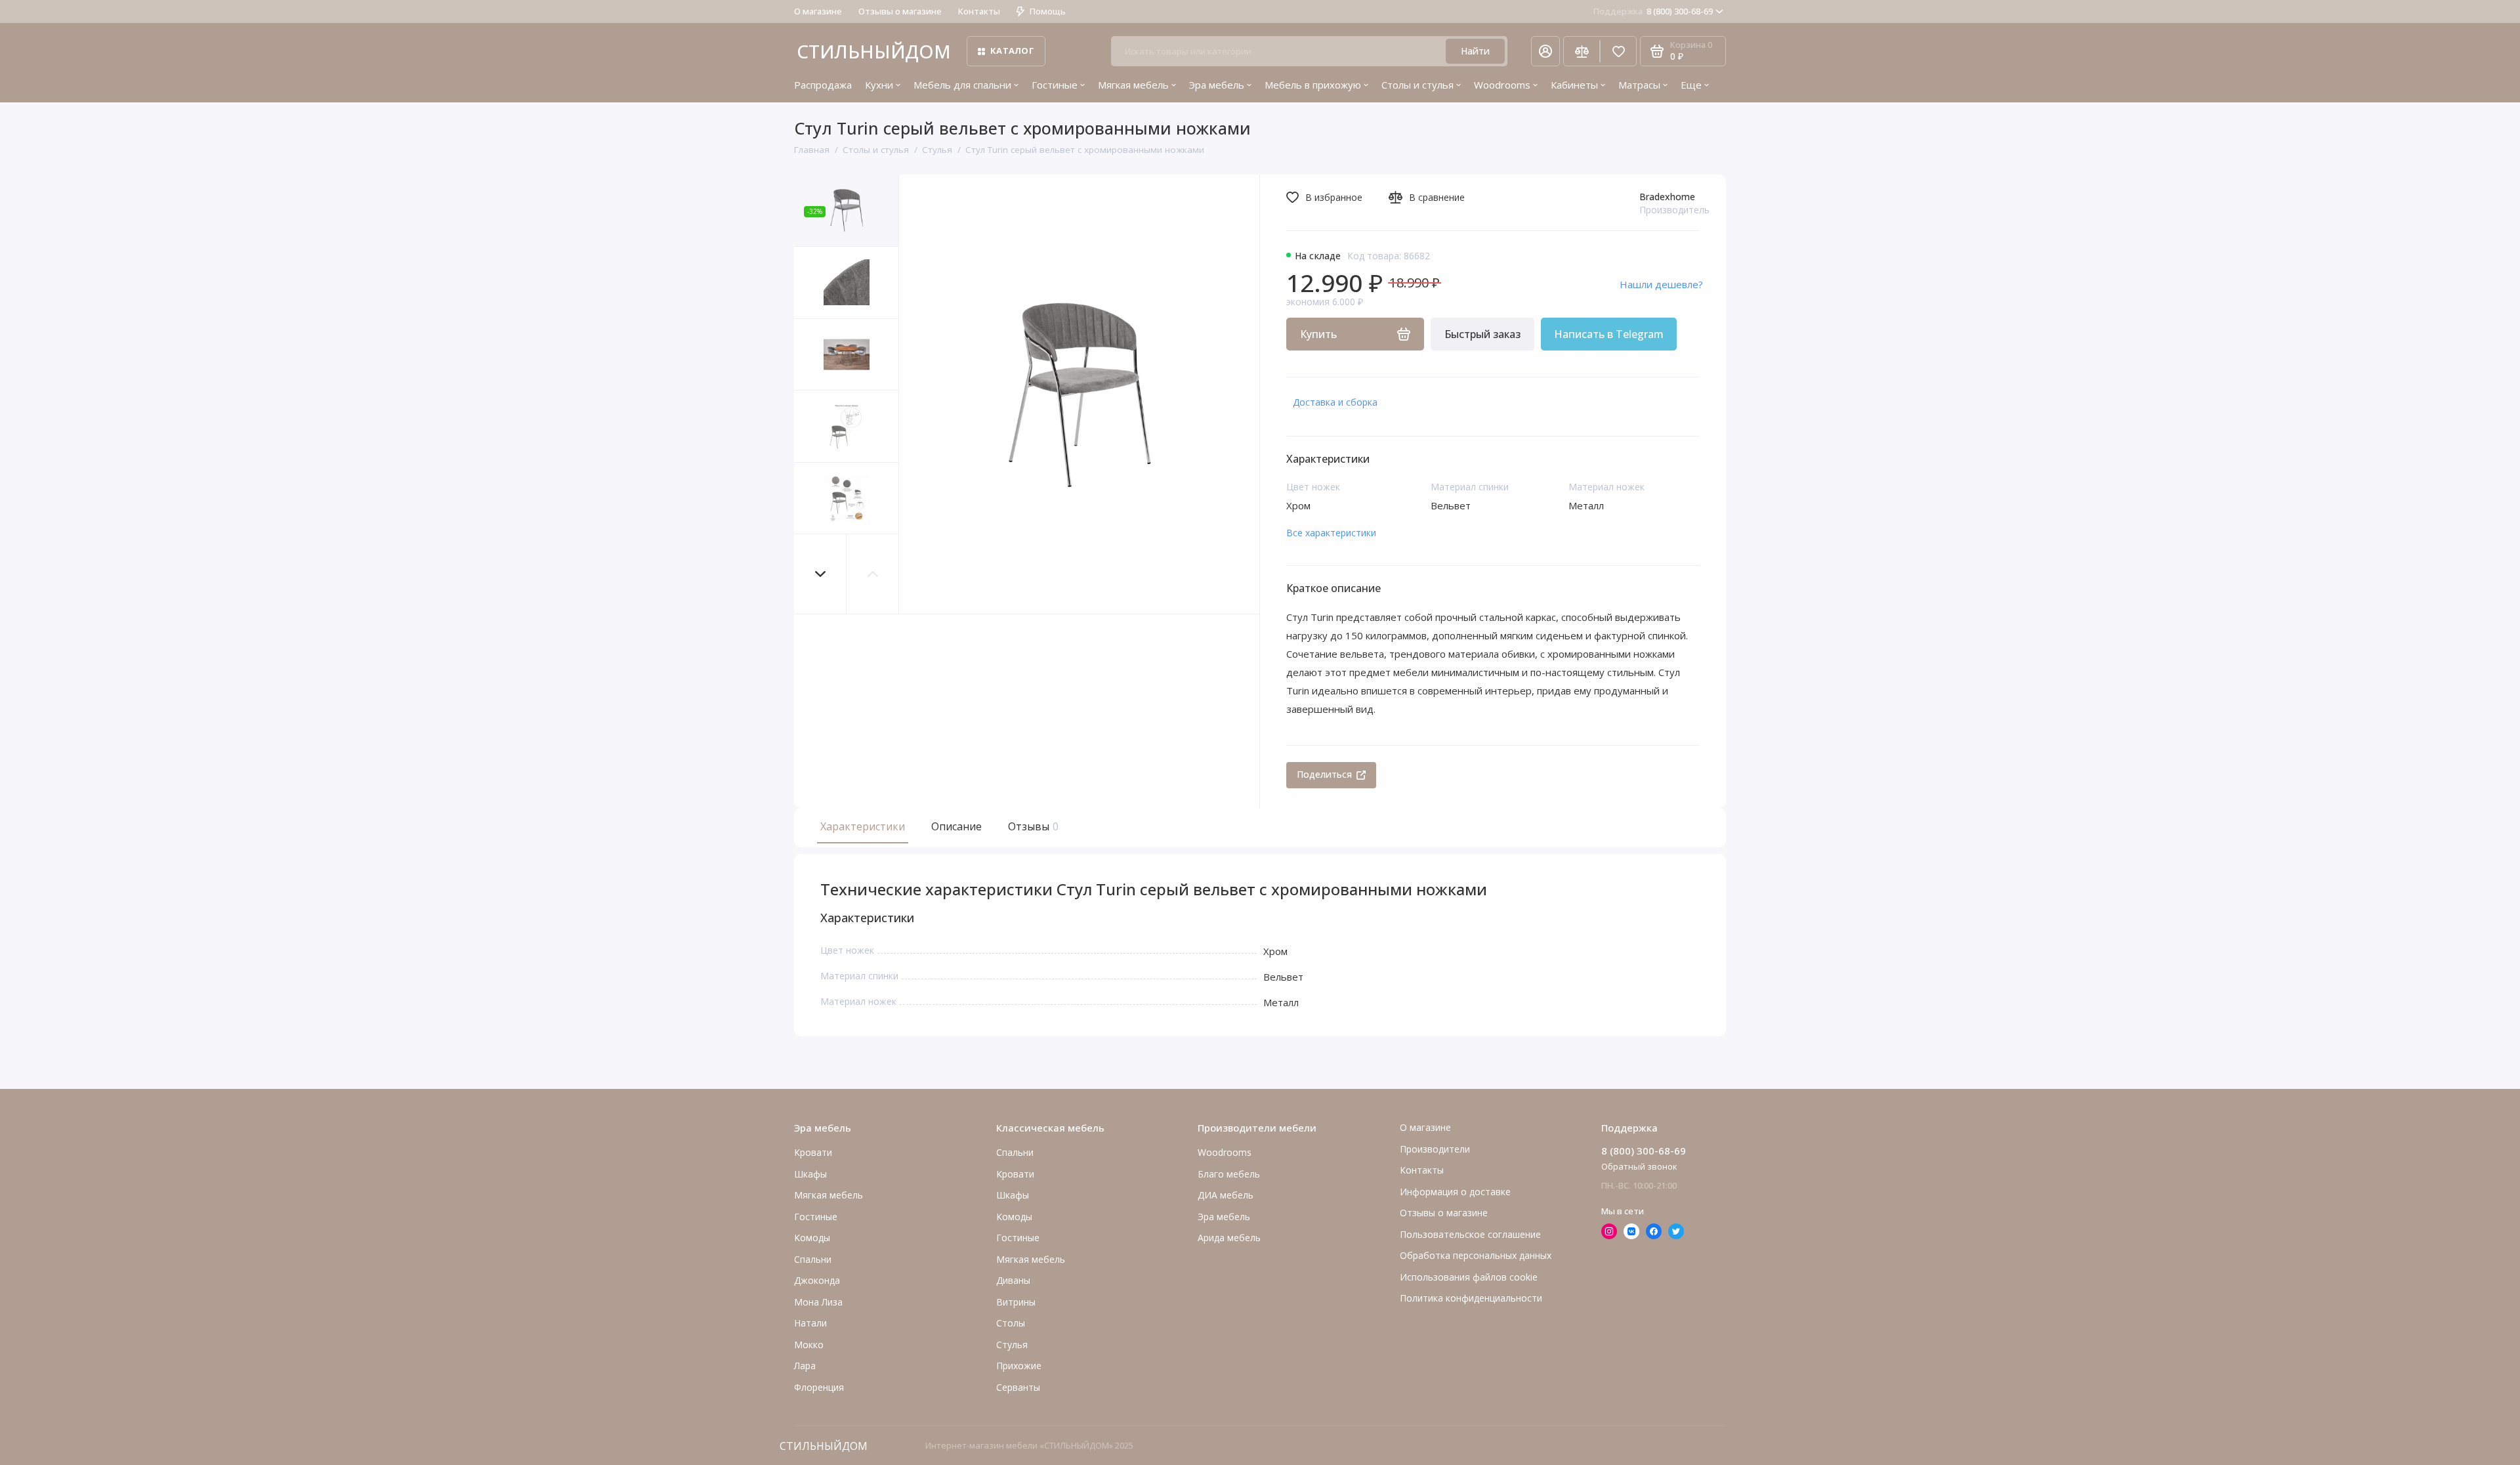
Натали (810, 1323)
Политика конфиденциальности (1471, 1298)
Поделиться (1324, 774)
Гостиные (1055, 85)
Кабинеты (1574, 85)
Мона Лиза (818, 1302)
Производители (1435, 1149)
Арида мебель (1229, 1238)
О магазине (818, 11)
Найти (1475, 51)
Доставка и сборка (1335, 402)
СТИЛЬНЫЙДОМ (874, 51)
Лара (805, 1366)
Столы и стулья (1417, 85)
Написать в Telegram (1609, 334)
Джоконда (817, 1280)
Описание (956, 826)
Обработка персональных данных (1476, 1255)
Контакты (979, 11)
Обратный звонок (1639, 1166)
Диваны (1013, 1280)
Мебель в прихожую (1313, 85)
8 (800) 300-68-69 (1653, 11)
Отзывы (1032, 826)
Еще (1691, 85)
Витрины (1016, 1302)
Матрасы (1639, 85)
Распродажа (823, 85)
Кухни (879, 85)
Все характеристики (1331, 533)
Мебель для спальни (962, 85)
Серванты (1018, 1387)
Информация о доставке (1455, 1192)
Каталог (1012, 51)
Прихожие (1019, 1366)
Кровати (813, 1152)
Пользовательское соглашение (1470, 1234)
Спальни (1015, 1152)
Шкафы (810, 1174)
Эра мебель (1217, 85)
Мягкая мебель (1133, 85)
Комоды (812, 1238)
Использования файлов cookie (1469, 1277)
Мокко (809, 1345)
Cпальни (813, 1259)
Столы (1011, 1323)
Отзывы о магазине (900, 11)
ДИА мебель (1226, 1195)
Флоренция (819, 1387)
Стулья (1012, 1345)
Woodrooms (1502, 85)
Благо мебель (1229, 1174)
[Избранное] (1618, 51)
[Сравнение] (1582, 51)
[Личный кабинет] (1545, 51)
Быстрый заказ (1482, 334)
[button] (820, 574)
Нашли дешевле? (1661, 284)
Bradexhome (1667, 197)
